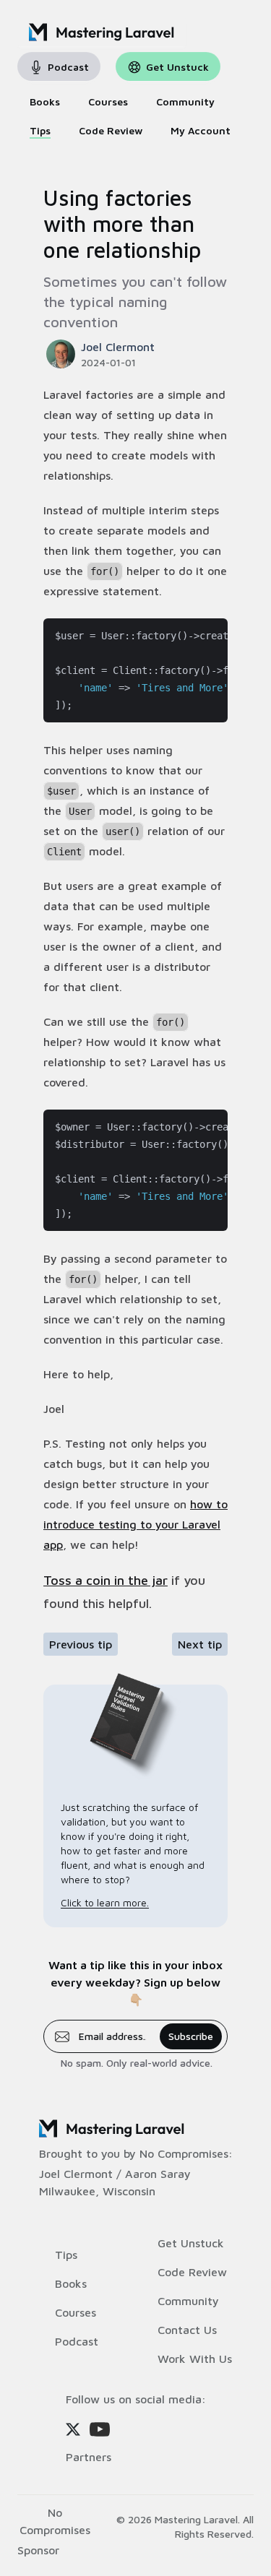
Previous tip (81, 1644)
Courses (76, 2312)
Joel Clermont (76, 2174)
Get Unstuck (191, 2243)
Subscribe (191, 2036)
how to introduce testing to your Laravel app (135, 1524)
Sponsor (38, 2550)
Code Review (192, 2272)
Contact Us (187, 2330)
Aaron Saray (158, 2174)
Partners (89, 2457)
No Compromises (184, 2153)
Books (71, 2283)
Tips (66, 2255)
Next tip (200, 1644)
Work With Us (195, 2359)
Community (188, 2301)
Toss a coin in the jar (106, 1580)
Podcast (77, 2341)
